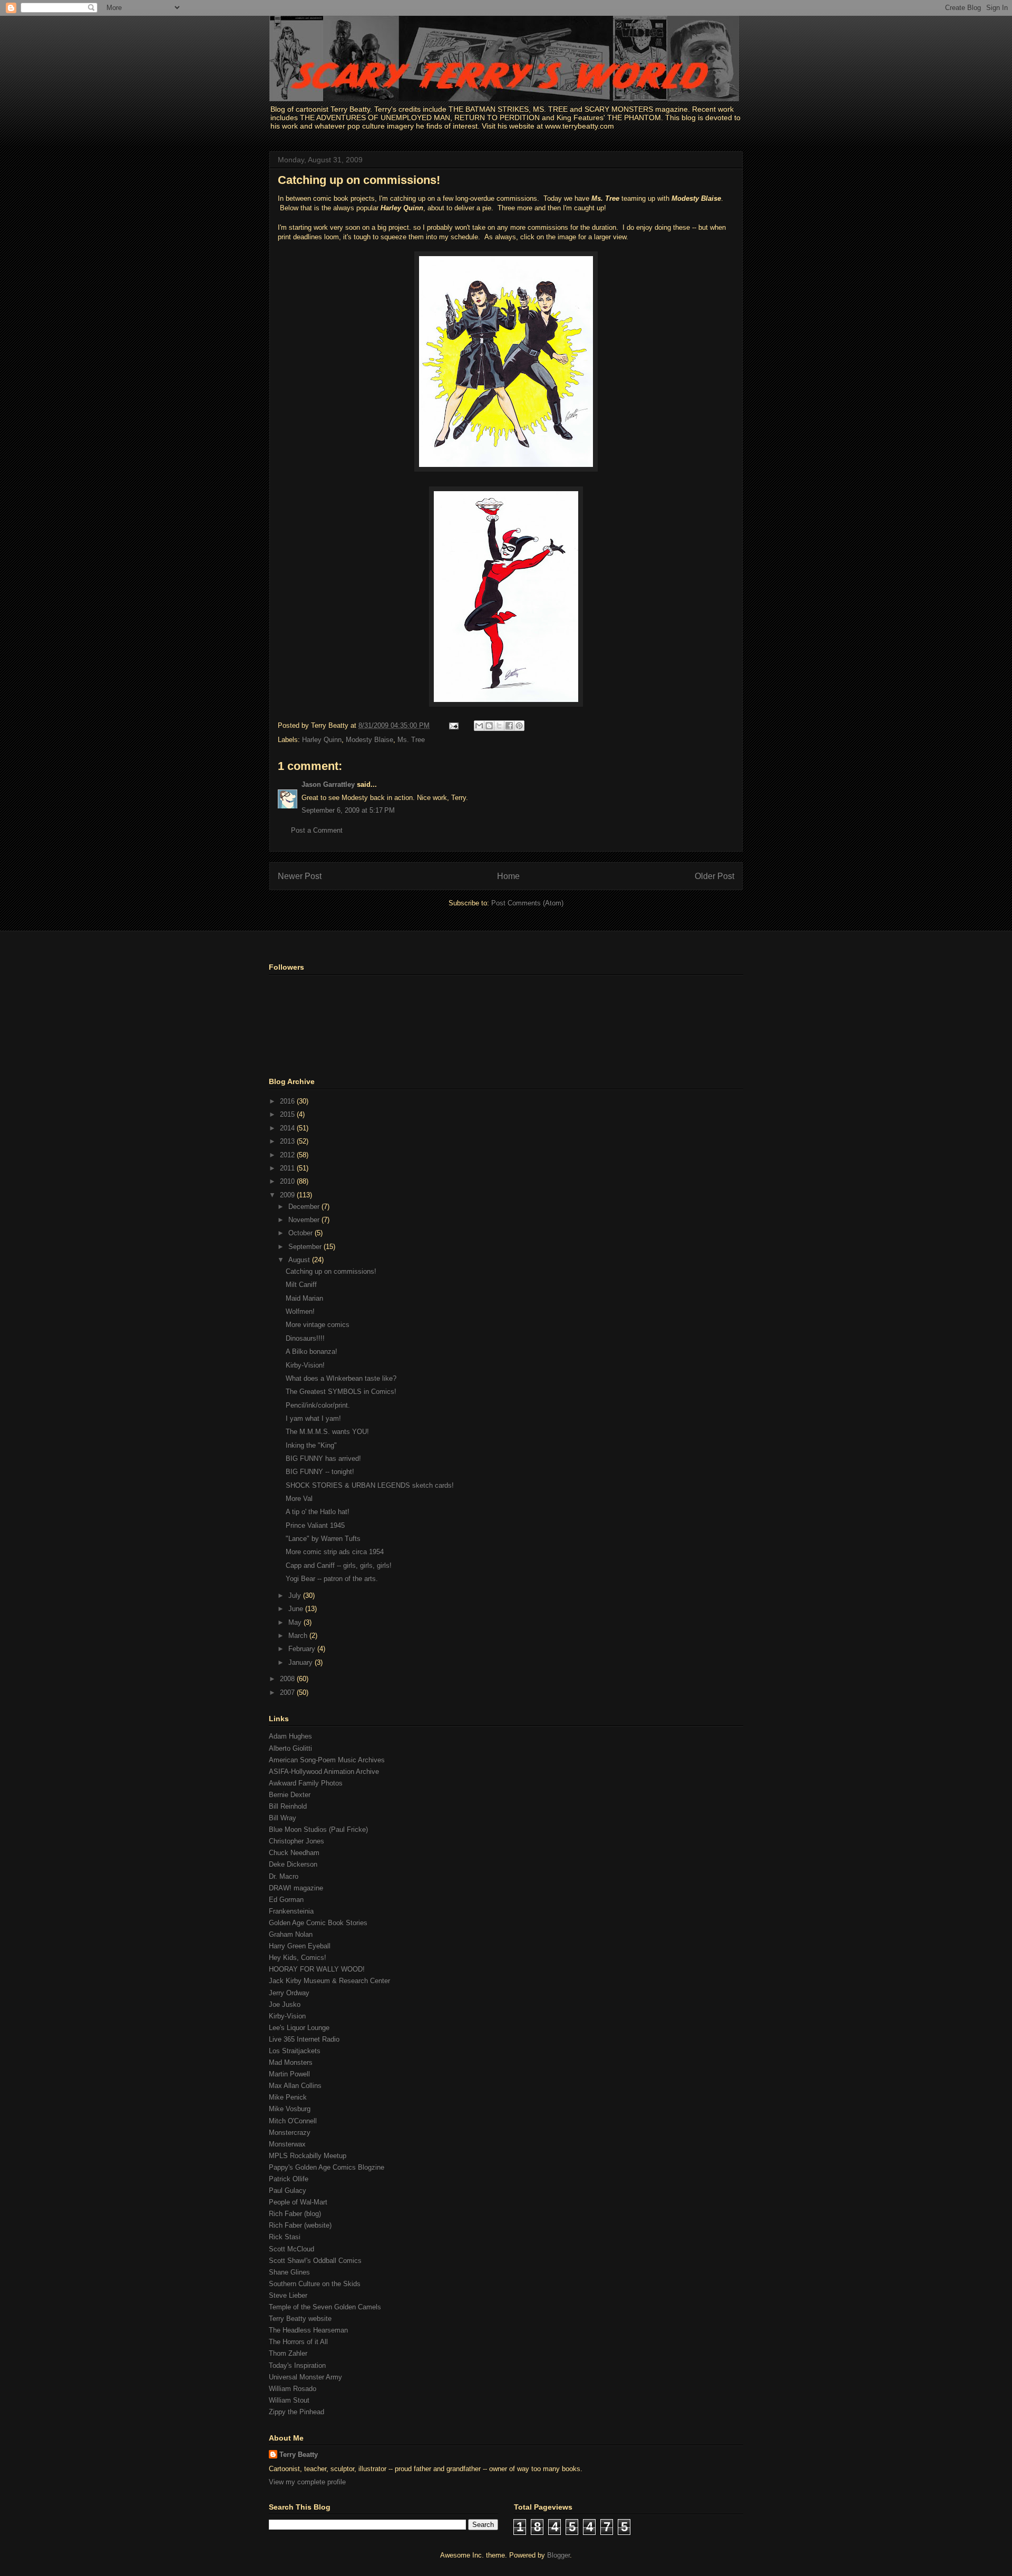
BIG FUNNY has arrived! (323, 1458)
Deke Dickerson (293, 1864)
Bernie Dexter (290, 1795)
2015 (288, 1114)
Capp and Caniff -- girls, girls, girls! (339, 1565)
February (303, 1649)
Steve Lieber (288, 2295)
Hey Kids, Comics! (298, 1958)
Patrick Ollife (289, 2179)
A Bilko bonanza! (312, 1352)
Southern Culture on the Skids (315, 2284)
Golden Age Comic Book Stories (318, 1923)
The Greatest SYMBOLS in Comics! (341, 1392)
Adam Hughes (290, 1736)
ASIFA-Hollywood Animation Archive (324, 1772)
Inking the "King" (311, 1445)
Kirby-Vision (287, 2016)
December (305, 1207)
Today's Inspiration (297, 2365)
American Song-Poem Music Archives (327, 1760)
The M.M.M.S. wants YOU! (327, 1432)
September (306, 1247)
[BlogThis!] (489, 726)
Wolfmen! (300, 1311)
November (305, 1220)
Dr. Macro (284, 1876)
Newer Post (300, 876)
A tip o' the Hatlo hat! (318, 1512)
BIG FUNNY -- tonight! (320, 1472)
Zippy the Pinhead (296, 2412)
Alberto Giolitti (290, 1748)
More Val (299, 1499)
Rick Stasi (285, 2237)
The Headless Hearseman (308, 2330)
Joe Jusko (285, 2004)
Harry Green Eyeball (300, 1946)
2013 (288, 1141)
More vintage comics (318, 1325)
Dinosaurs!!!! (305, 1338)
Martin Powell (289, 2074)
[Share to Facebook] (509, 726)
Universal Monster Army (305, 2377)
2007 (288, 1692)
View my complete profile (307, 2482)
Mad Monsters (291, 2062)
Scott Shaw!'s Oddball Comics (315, 2261)
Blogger (558, 2555)
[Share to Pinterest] (519, 726)
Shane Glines (289, 2272)
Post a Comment (317, 830)
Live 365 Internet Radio (304, 2039)
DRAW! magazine (296, 1888)
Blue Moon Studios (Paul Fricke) (318, 1829)
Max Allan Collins (295, 2086)
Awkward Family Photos (306, 1783)
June (297, 1609)
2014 (288, 1128)
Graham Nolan (291, 1934)
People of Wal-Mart (298, 2202)
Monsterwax (287, 2144)
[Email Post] (453, 725)
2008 (288, 1679)
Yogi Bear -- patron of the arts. (332, 1579)
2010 (288, 1181)
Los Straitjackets (295, 2051)
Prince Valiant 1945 (315, 1525)
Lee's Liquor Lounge (299, 2028)
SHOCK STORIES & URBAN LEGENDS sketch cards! (370, 1485)
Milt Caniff (301, 1285)
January (301, 1662)
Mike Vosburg (290, 2109)
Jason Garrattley (328, 784)
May (296, 1622)
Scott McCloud (291, 2249)
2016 (288, 1101)
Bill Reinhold (288, 1806)
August (300, 1260)
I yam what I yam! (313, 1418)
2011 (288, 1168)
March (299, 1636)
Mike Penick (288, 2097)
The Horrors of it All (298, 2342)
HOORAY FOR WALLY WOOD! (317, 1969)
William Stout (289, 2400)
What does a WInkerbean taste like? (341, 1378)
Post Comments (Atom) (527, 903)
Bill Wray (283, 1818)
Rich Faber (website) (300, 2225)
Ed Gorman (286, 1900)
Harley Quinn (322, 740)
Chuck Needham (294, 1853)
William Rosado (293, 2389)
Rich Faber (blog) (295, 2214)
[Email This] (479, 726)
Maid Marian (304, 1298)
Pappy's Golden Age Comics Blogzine (327, 2167)
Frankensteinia (291, 1911)
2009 (288, 1195)
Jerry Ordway (289, 1993)
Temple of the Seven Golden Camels (325, 2307)
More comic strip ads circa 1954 (335, 1552)
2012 (288, 1155)
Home (508, 876)
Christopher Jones (296, 1841)
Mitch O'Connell (293, 2121)
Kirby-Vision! (305, 1365)
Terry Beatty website (300, 2319)
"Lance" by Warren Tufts (323, 1539)
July (296, 1596)
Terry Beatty (299, 2455)
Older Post (714, 876)
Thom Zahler (288, 2353)
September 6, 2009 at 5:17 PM (348, 810)
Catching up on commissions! (359, 180)
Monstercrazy (290, 2133)
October (301, 1233)
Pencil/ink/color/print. (318, 1405)
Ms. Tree (411, 740)
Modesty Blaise (369, 740)
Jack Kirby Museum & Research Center (329, 1981)
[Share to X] (499, 726)
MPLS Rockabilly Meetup (308, 2156)
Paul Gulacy (288, 2190)
